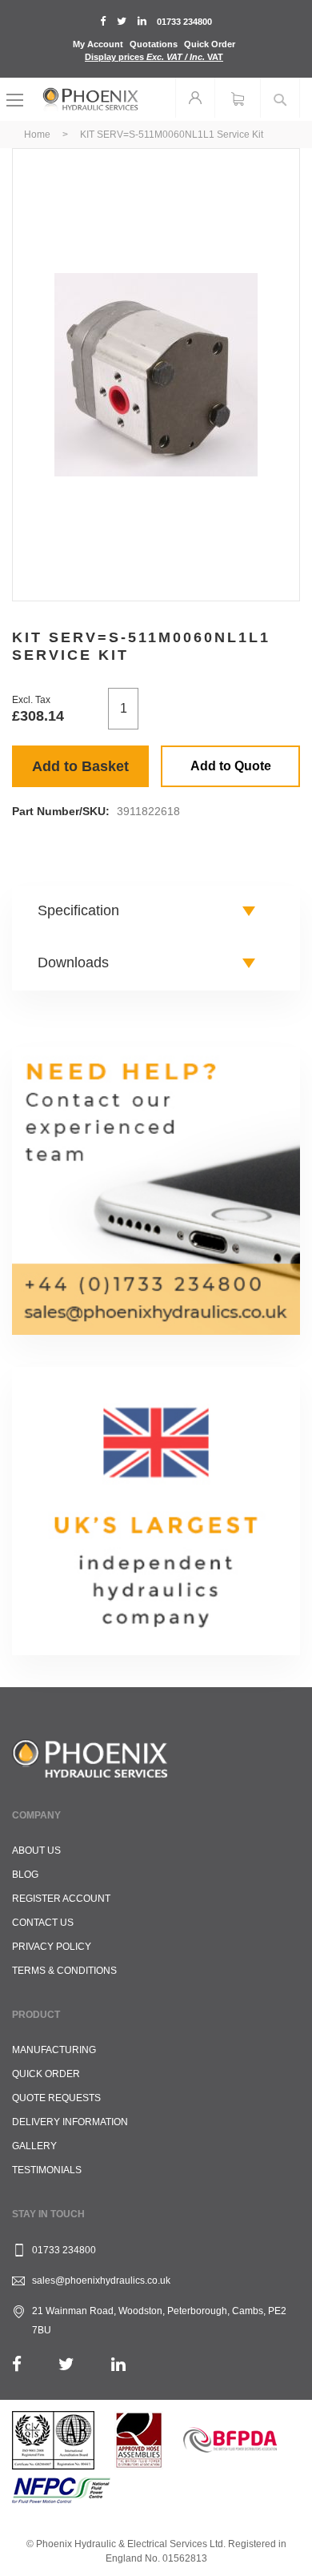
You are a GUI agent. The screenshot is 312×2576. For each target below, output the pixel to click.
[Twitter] (66, 2364)
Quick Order (210, 44)
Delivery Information (70, 2122)
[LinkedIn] (118, 2364)
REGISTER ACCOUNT (61, 1899)
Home (37, 135)
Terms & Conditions (64, 1971)
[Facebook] (17, 2364)
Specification (78, 910)
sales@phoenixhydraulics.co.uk (101, 2281)
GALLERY (34, 2146)
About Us (36, 1851)
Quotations (154, 44)
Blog (25, 1875)
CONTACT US (43, 1923)
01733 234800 (184, 22)
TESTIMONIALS (47, 2170)
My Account (98, 44)
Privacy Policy (52, 1947)
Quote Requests (56, 2098)
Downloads (73, 962)
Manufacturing (54, 2050)
